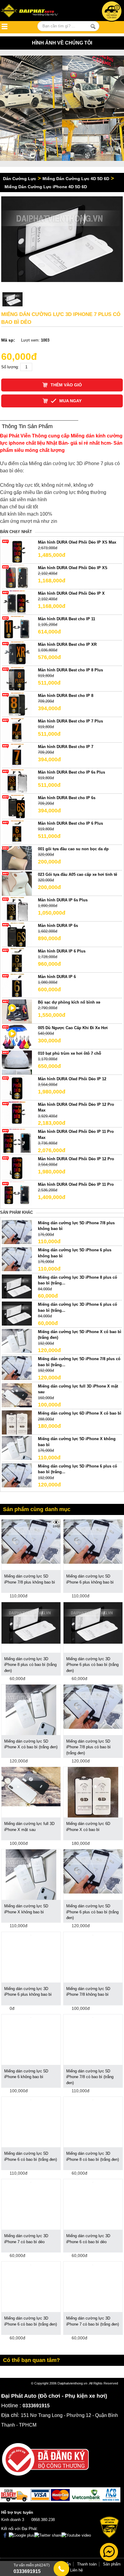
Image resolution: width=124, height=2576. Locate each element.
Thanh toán (87, 2564)
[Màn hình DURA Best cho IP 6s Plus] (17, 781)
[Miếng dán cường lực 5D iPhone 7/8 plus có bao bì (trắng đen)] (93, 1706)
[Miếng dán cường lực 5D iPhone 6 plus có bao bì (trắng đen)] (93, 1871)
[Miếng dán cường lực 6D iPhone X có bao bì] (17, 1422)
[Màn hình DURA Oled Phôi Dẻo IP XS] (17, 577)
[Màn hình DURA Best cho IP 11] (17, 628)
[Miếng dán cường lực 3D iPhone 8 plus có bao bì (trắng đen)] (31, 1622)
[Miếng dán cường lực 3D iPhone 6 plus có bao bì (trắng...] (17, 1313)
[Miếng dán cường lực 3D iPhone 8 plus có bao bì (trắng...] (17, 1286)
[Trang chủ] (36, 11)
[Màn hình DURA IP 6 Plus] (17, 960)
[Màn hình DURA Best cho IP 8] (17, 704)
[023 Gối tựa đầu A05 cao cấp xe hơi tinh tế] (17, 883)
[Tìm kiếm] (93, 26)
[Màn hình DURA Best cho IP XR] (17, 653)
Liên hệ (76, 2570)
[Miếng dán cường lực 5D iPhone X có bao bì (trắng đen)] (17, 1340)
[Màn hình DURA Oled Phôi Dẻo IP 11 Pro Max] (17, 1141)
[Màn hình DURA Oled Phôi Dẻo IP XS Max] (17, 551)
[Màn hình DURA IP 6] (17, 985)
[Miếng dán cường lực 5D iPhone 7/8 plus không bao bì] (17, 1232)
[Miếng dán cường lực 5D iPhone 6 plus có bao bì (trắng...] (17, 1475)
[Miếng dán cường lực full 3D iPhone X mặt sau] (17, 1395)
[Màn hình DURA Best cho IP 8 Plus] (17, 679)
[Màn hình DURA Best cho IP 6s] (17, 807)
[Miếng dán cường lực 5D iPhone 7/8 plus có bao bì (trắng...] (17, 1368)
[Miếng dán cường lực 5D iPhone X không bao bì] (17, 1448)
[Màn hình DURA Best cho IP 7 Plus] (17, 730)
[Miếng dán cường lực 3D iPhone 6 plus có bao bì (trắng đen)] (93, 1622)
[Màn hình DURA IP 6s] (17, 934)
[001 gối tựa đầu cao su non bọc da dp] (17, 858)
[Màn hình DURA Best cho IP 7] (17, 755)
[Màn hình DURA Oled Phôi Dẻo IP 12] (17, 1088)
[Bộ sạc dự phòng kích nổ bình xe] (17, 1011)
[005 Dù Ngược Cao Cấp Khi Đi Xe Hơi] (17, 1037)
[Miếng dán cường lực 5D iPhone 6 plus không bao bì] (17, 1259)
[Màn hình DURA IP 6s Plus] (17, 909)
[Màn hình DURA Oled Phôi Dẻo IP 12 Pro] (17, 1168)
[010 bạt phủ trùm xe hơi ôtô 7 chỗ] (17, 1062)
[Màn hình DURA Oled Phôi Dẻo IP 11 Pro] (17, 1193)
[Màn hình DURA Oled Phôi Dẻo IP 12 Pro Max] (17, 1113)
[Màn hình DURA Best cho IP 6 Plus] (17, 832)
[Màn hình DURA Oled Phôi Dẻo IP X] (17, 602)
